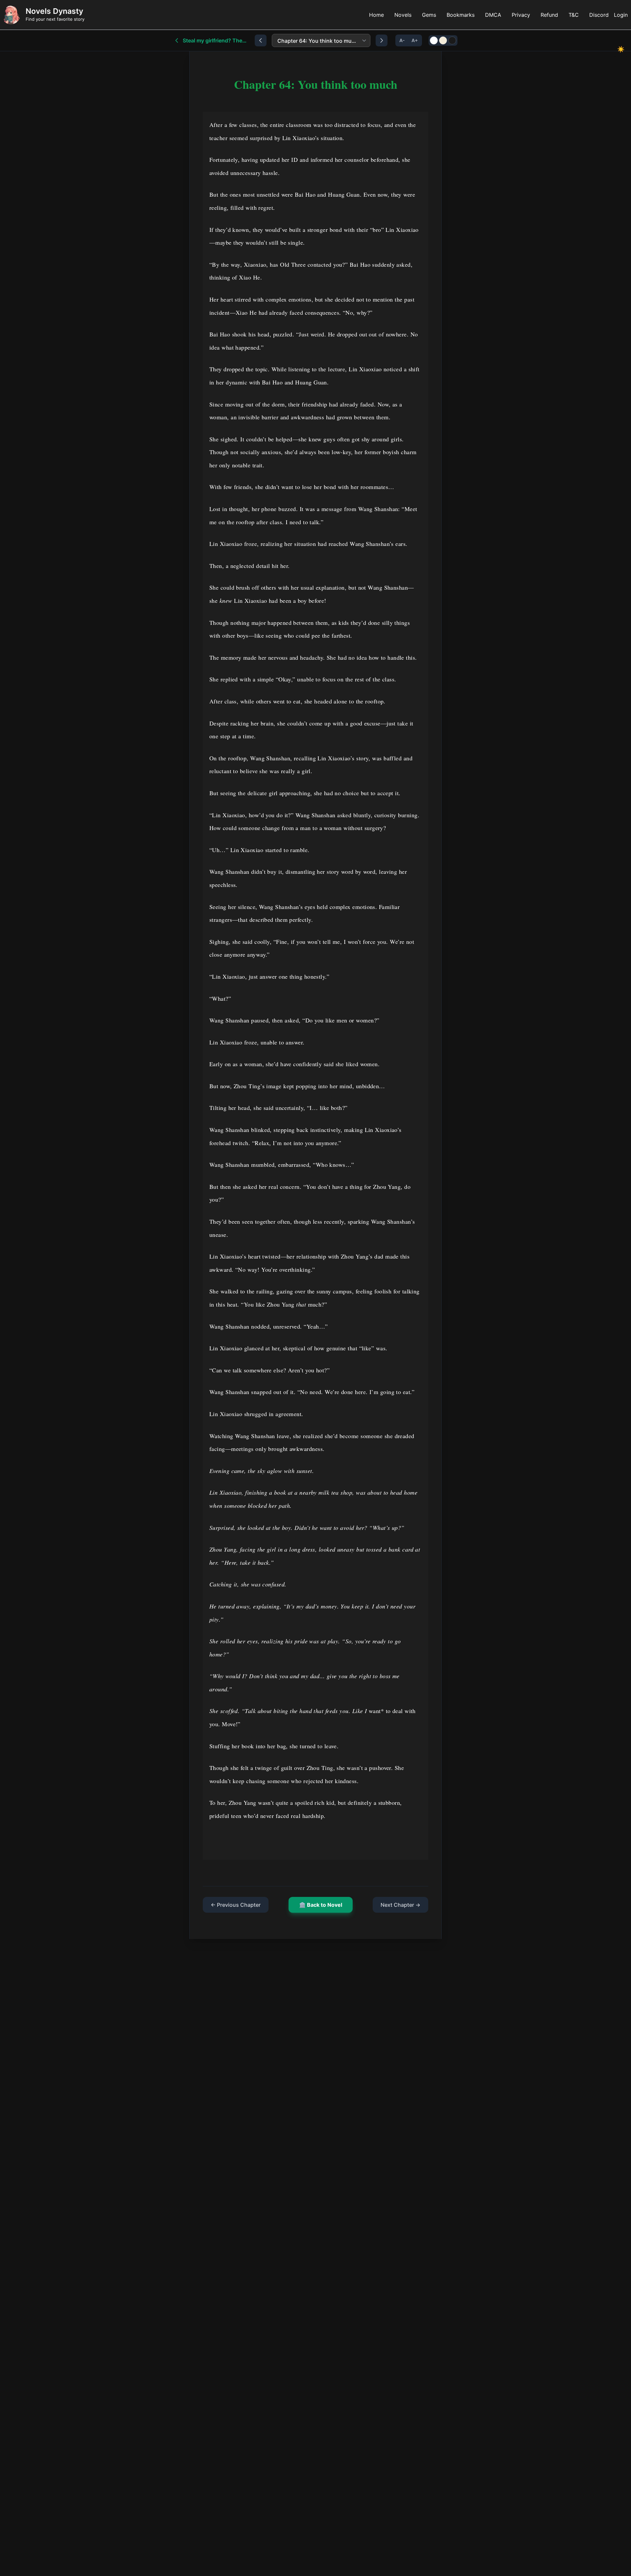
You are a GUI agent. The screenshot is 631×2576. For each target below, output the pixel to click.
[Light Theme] (434, 40)
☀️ (621, 49)
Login (621, 15)
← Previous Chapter (236, 1905)
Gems (429, 15)
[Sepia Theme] (443, 40)
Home (376, 15)
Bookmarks (461, 15)
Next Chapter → (400, 1905)
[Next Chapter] (382, 40)
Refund (549, 15)
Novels (403, 15)
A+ (415, 40)
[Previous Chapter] (261, 40)
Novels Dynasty (54, 11)
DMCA (493, 15)
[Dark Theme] (452, 40)
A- (402, 40)
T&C (574, 15)
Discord (599, 15)
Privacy (521, 15)
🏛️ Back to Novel (321, 1905)
